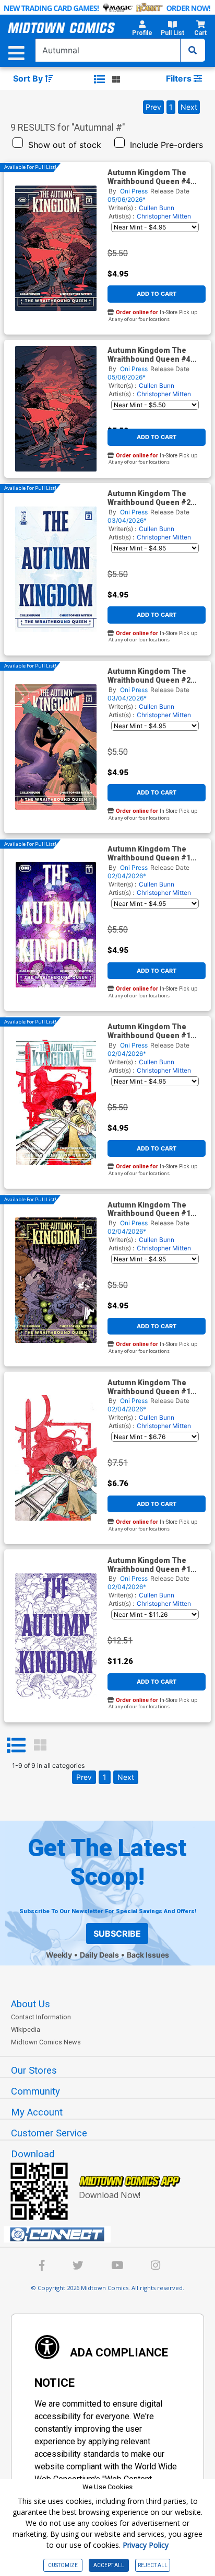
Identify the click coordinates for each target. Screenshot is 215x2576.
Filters (180, 78)
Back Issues (148, 1955)
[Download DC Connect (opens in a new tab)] (112, 2235)
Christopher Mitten (164, 216)
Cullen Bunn (157, 208)
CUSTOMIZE (63, 2565)
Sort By (29, 78)
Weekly (59, 1955)
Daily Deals (99, 1955)
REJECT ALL (153, 2565)
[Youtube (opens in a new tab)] (117, 2267)
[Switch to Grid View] (40, 1745)
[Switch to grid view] (116, 79)
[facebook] (42, 2267)
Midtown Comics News (46, 2042)
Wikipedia (26, 2029)
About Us (31, 2004)
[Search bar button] (193, 50)
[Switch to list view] (99, 79)
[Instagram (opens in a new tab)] (156, 2267)
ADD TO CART (157, 294)
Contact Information (41, 2017)
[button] (142, 30)
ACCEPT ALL (109, 2565)
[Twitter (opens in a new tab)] (78, 2267)
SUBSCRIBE (117, 1934)
